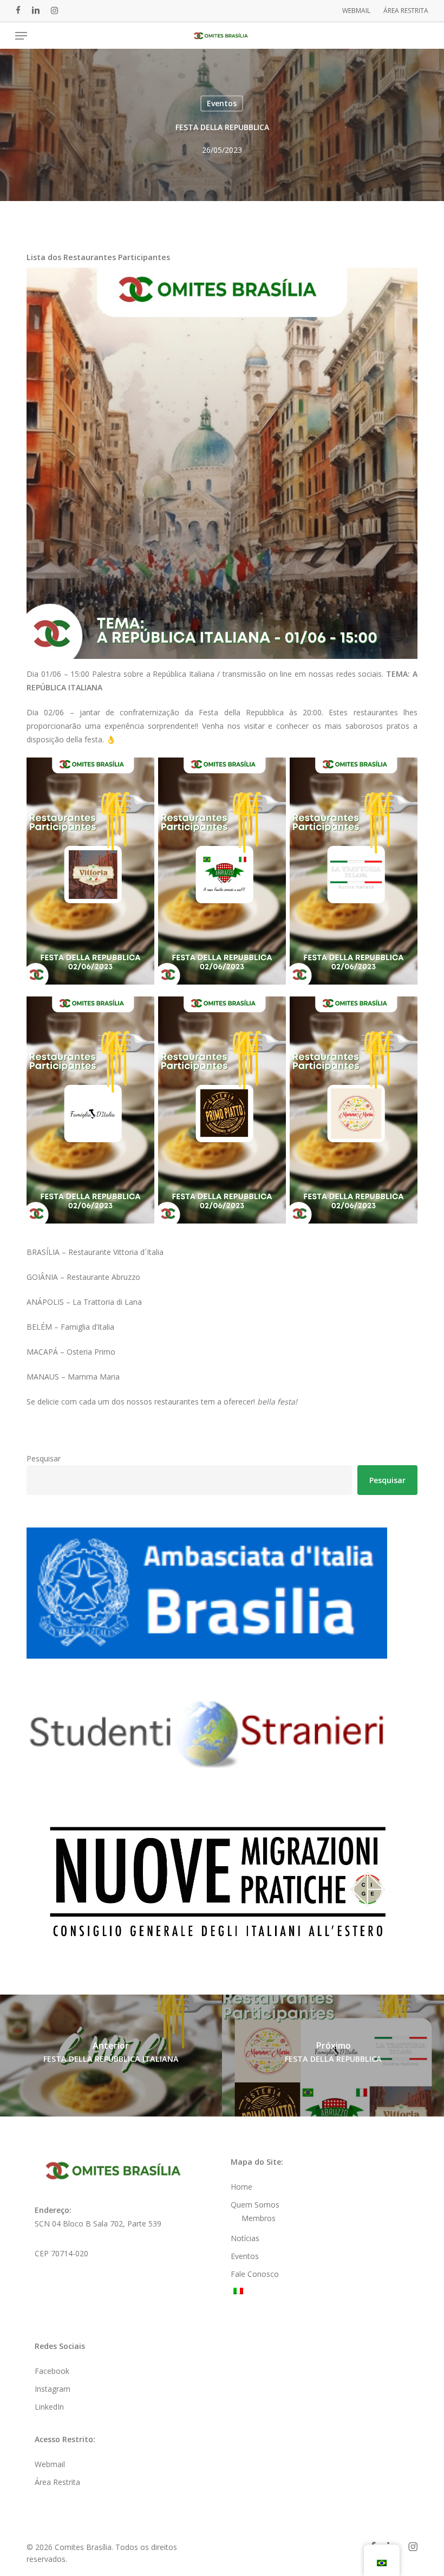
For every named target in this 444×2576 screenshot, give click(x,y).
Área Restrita (57, 2482)
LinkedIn (49, 2407)
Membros (259, 2218)
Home (241, 2187)
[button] (21, 36)
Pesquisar (44, 1458)
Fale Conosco (255, 2274)
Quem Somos (255, 2205)
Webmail (50, 2464)
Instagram (53, 2389)
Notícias (245, 2238)
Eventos (222, 103)
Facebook (52, 2371)
